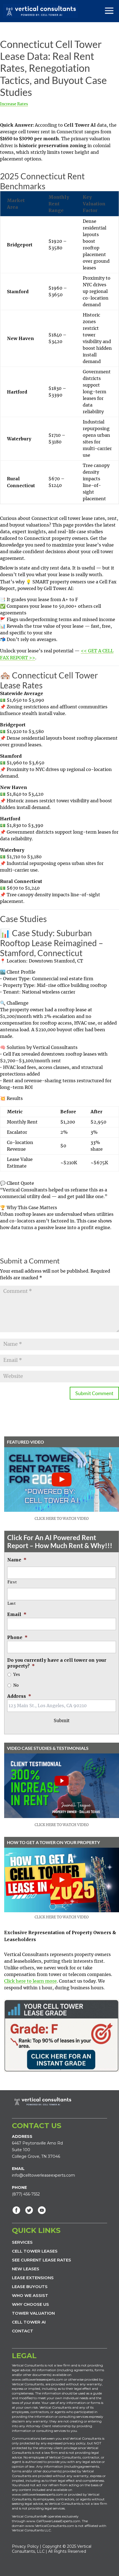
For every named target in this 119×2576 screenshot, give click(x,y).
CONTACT (23, 2331)
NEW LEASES (26, 2269)
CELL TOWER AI (29, 2322)
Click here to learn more (30, 1981)
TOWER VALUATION (33, 2313)
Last (12, 1604)
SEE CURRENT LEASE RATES (42, 2260)
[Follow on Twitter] (29, 2210)
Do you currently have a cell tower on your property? (57, 1663)
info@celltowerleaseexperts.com (43, 2175)
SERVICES (22, 2242)
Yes (17, 1675)
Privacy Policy (25, 2546)
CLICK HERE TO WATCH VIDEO (62, 1519)
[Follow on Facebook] (16, 2210)
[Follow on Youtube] (42, 2210)
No (16, 1686)
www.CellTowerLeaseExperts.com (53, 2521)
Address (19, 1696)
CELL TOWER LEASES (35, 2251)
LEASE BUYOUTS (30, 2287)
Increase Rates (14, 104)
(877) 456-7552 (26, 2194)
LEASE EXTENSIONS (33, 2278)
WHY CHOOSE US (30, 2304)
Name (17, 1560)
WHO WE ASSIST (30, 2295)
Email (17, 1614)
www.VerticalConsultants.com (50, 2526)
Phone (17, 1637)
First (12, 1582)
